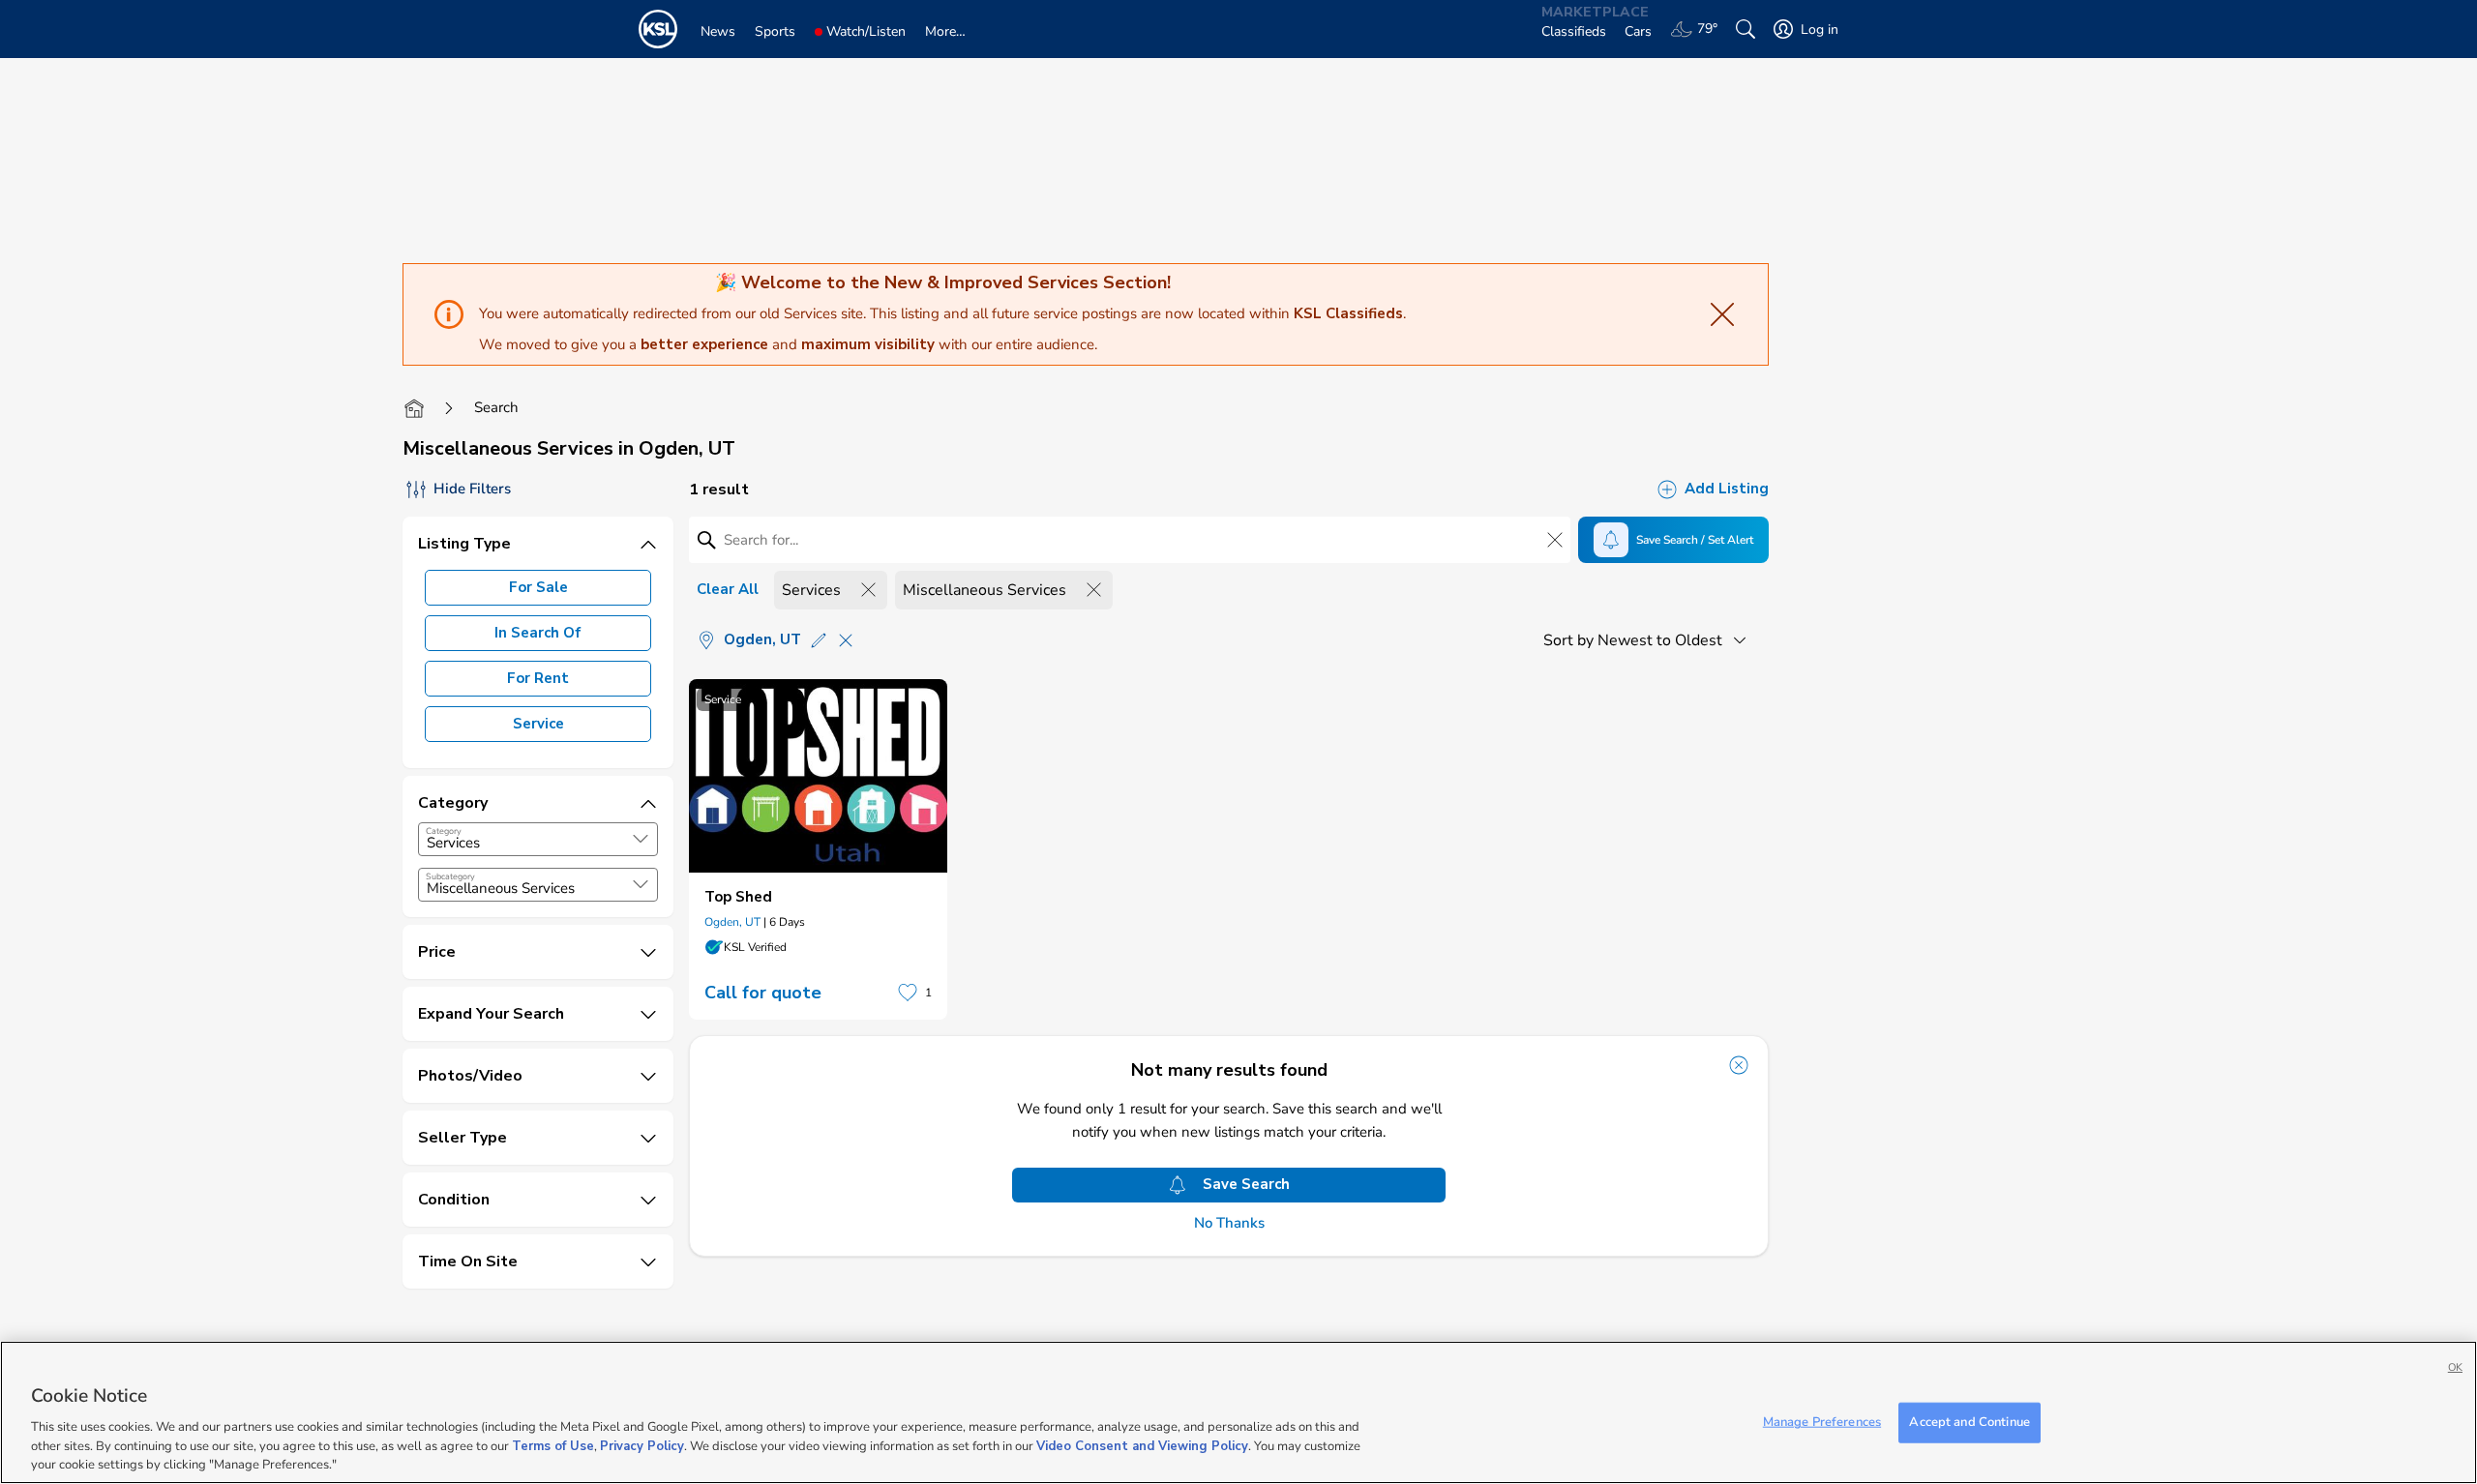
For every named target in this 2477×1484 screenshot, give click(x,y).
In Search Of (538, 633)
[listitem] (818, 849)
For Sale (538, 587)
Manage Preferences (1822, 1422)
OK (2455, 1367)
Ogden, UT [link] (732, 922)
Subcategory (450, 876)
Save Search (1246, 1184)
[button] (641, 839)
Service (538, 724)
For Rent (538, 678)
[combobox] (538, 839)
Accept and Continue (1969, 1422)
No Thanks (1229, 1223)
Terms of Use (553, 1445)
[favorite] (908, 993)
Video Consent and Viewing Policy (1142, 1445)
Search (496, 407)
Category (444, 831)
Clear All (728, 589)
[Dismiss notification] (1739, 1065)
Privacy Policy (642, 1445)
